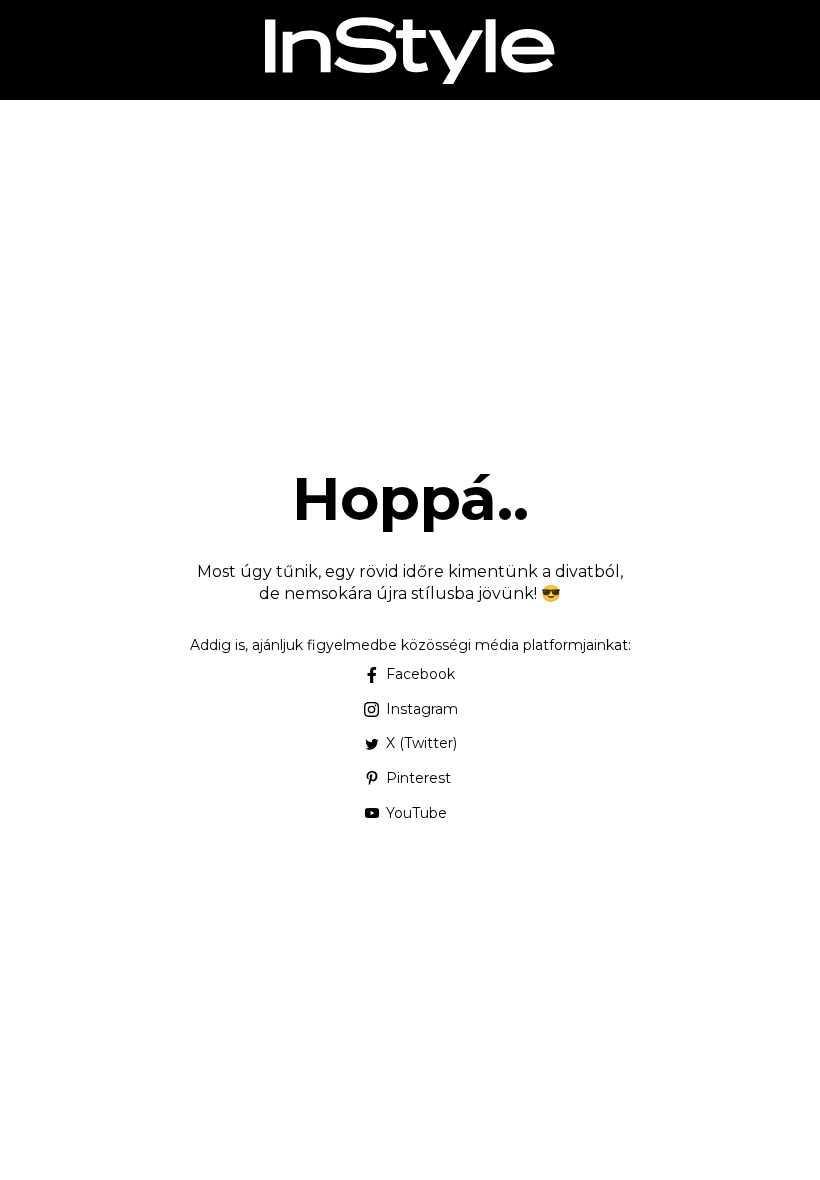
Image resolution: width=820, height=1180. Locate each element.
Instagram (422, 709)
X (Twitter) (421, 743)
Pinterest (418, 778)
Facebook (420, 674)
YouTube (416, 813)
